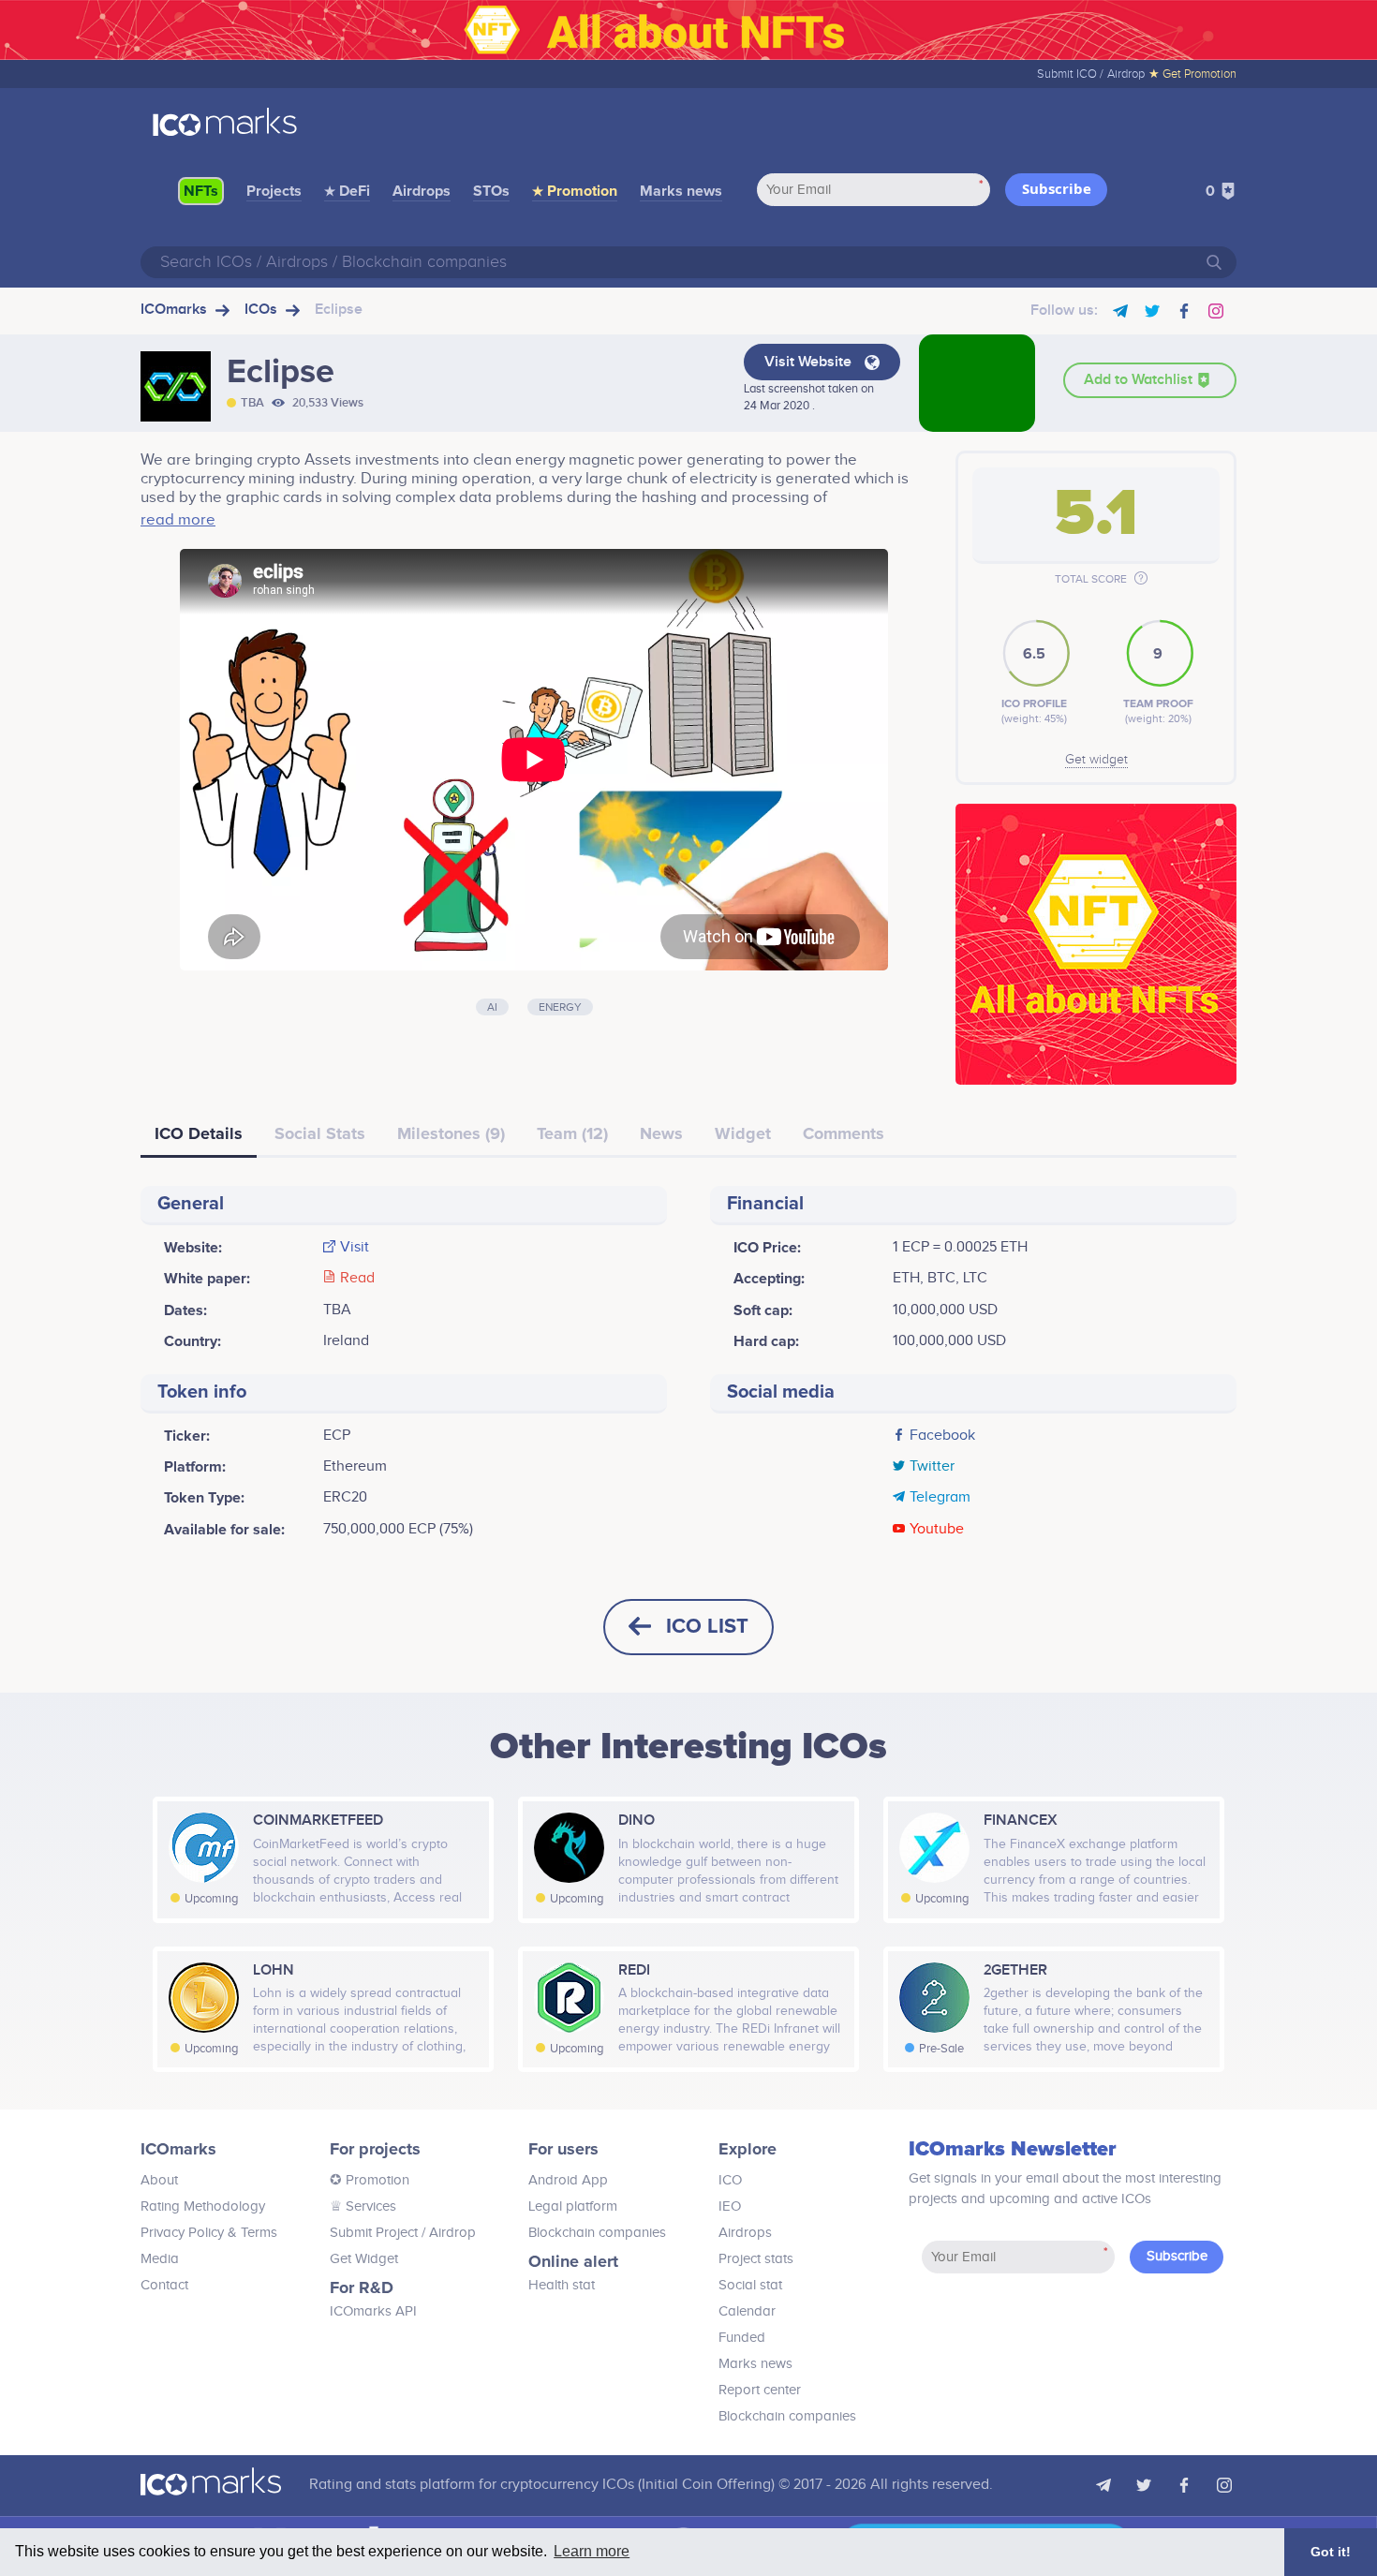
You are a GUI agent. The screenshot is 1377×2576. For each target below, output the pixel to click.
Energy (560, 1007)
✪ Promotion (370, 2180)
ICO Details (199, 1133)
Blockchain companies (597, 2233)
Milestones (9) (451, 1133)
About (159, 2180)
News (661, 1133)
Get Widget (364, 2259)
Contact (164, 2285)
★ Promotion (575, 191)
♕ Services (363, 2206)
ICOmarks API (373, 2311)
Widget (743, 1133)
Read (357, 1279)
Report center (760, 2390)
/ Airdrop (447, 2233)
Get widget (1096, 760)
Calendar (747, 2311)
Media (160, 2259)
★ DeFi (347, 191)
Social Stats (320, 1133)
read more (178, 520)
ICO (730, 2180)
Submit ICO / (1070, 74)
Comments (844, 1133)
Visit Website (810, 362)
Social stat (750, 2285)
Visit (355, 1248)
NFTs (201, 191)
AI (492, 1007)
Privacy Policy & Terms (209, 2233)
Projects (274, 191)
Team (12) (572, 1133)
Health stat (562, 2285)
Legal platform (573, 2206)
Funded (742, 2338)
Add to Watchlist (1140, 380)
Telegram (940, 1498)
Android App (568, 2180)
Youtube (937, 1530)
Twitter (932, 1467)
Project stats (756, 2259)
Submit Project (374, 2233)
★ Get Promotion (1192, 74)
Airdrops (422, 191)
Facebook (942, 1436)
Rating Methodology (203, 2206)
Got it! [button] (1331, 2552)
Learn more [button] (592, 2551)
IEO (730, 2206)
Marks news (681, 191)
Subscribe (1057, 188)
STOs (491, 191)
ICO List (707, 1627)
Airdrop (1126, 74)
